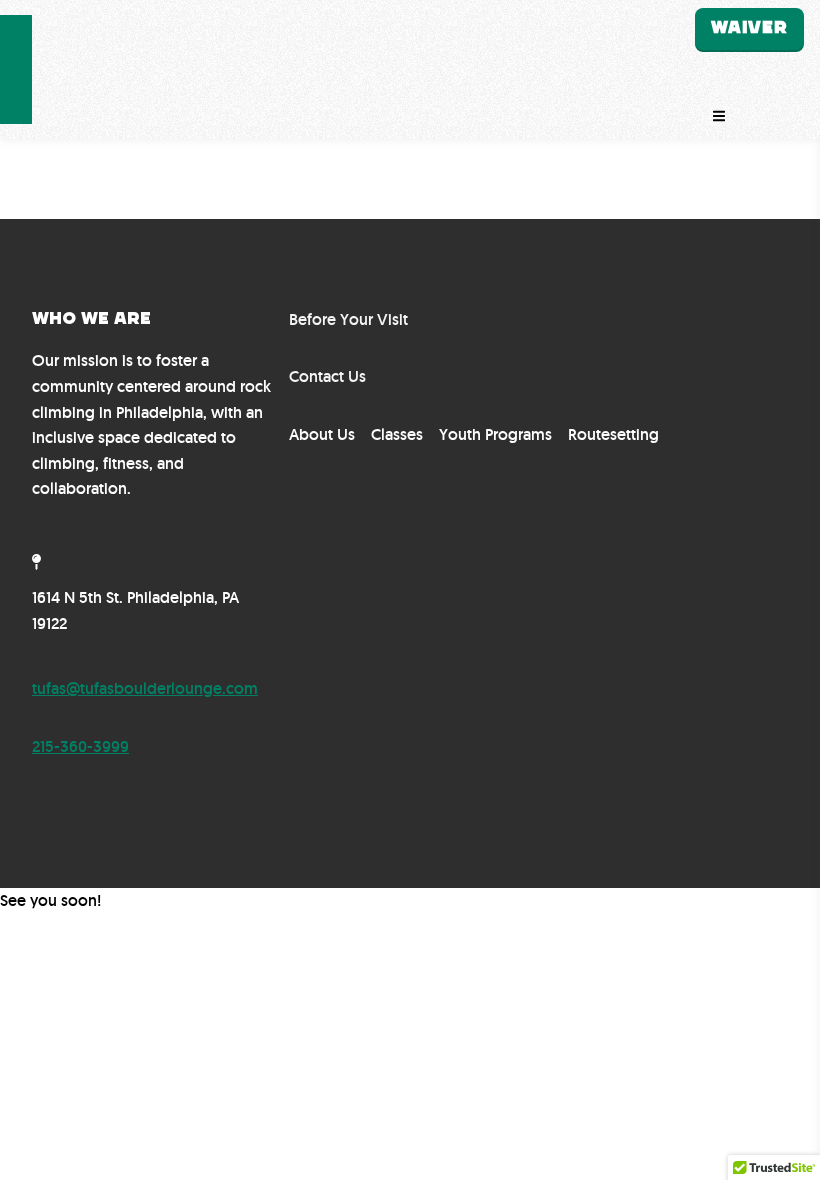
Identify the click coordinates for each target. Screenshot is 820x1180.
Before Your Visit (348, 319)
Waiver (749, 28)
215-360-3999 (80, 746)
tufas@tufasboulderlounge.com (145, 688)
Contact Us (327, 376)
